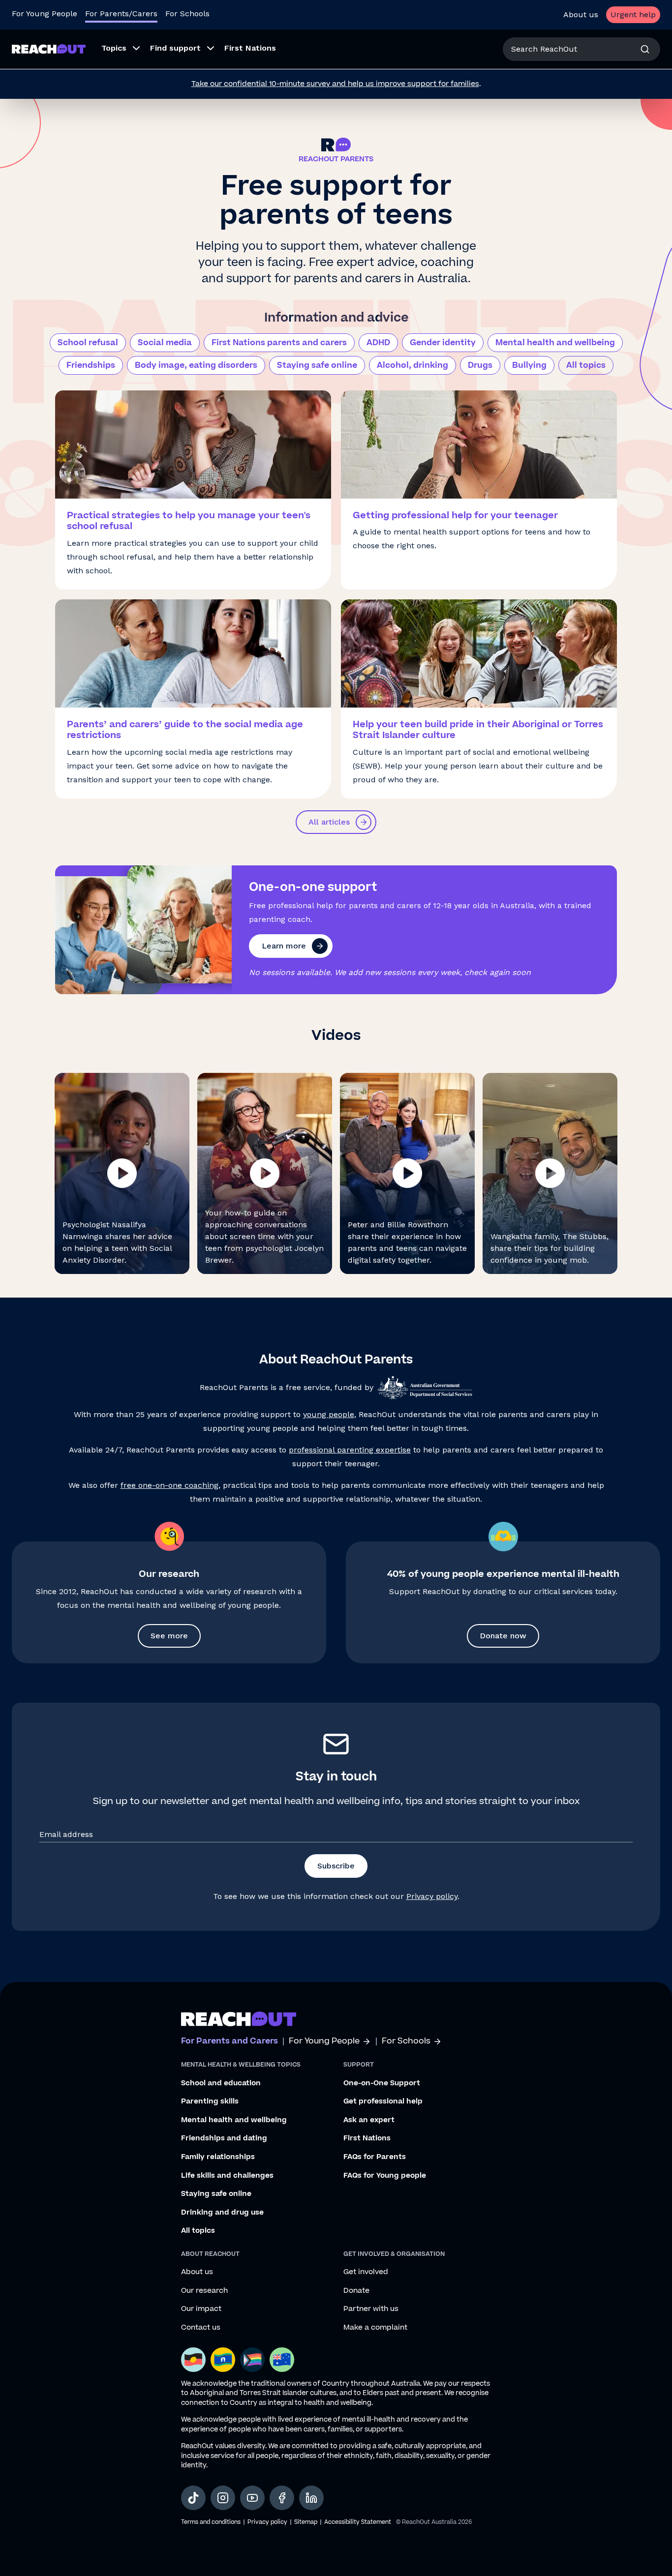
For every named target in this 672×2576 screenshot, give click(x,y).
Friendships (91, 365)
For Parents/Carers (121, 14)
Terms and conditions (211, 2522)
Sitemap (306, 2522)
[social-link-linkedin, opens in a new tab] (311, 2498)
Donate (356, 2291)
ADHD (378, 343)
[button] (122, 1173)
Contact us (201, 2328)
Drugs (480, 365)
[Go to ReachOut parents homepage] (239, 2019)
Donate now (503, 1636)
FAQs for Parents (375, 2157)
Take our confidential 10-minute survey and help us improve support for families (335, 84)
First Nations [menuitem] (250, 48)
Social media (165, 343)
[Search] (645, 49)
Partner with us (371, 2309)
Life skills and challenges (227, 2176)
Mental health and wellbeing (555, 343)
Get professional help (383, 2102)
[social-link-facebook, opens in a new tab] (282, 2498)
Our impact (201, 2309)
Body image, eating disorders (196, 365)
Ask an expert (369, 2120)
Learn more (284, 946)
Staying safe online (317, 365)
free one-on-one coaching (169, 1485)
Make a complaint (375, 2328)
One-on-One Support (382, 2083)
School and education (221, 2083)
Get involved (366, 2272)
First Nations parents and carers (279, 343)
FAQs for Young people (385, 2176)
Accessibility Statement (358, 2522)
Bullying (529, 365)
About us (581, 15)
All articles (329, 822)
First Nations (367, 2138)
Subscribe (336, 1866)
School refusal (88, 343)
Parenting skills (210, 2102)
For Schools (187, 14)
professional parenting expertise (350, 1450)
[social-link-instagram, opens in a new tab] (223, 2498)
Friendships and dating (224, 2138)
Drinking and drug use (222, 2213)
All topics (586, 365)
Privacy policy (432, 1896)
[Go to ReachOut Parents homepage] (49, 49)
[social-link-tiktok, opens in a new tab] (193, 2498)
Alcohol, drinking (412, 365)
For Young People (45, 14)
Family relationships (218, 2157)
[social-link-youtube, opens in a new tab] (252, 2498)
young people (329, 1414)
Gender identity (443, 343)
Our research (204, 2291)
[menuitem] (118, 49)
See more (169, 1636)
